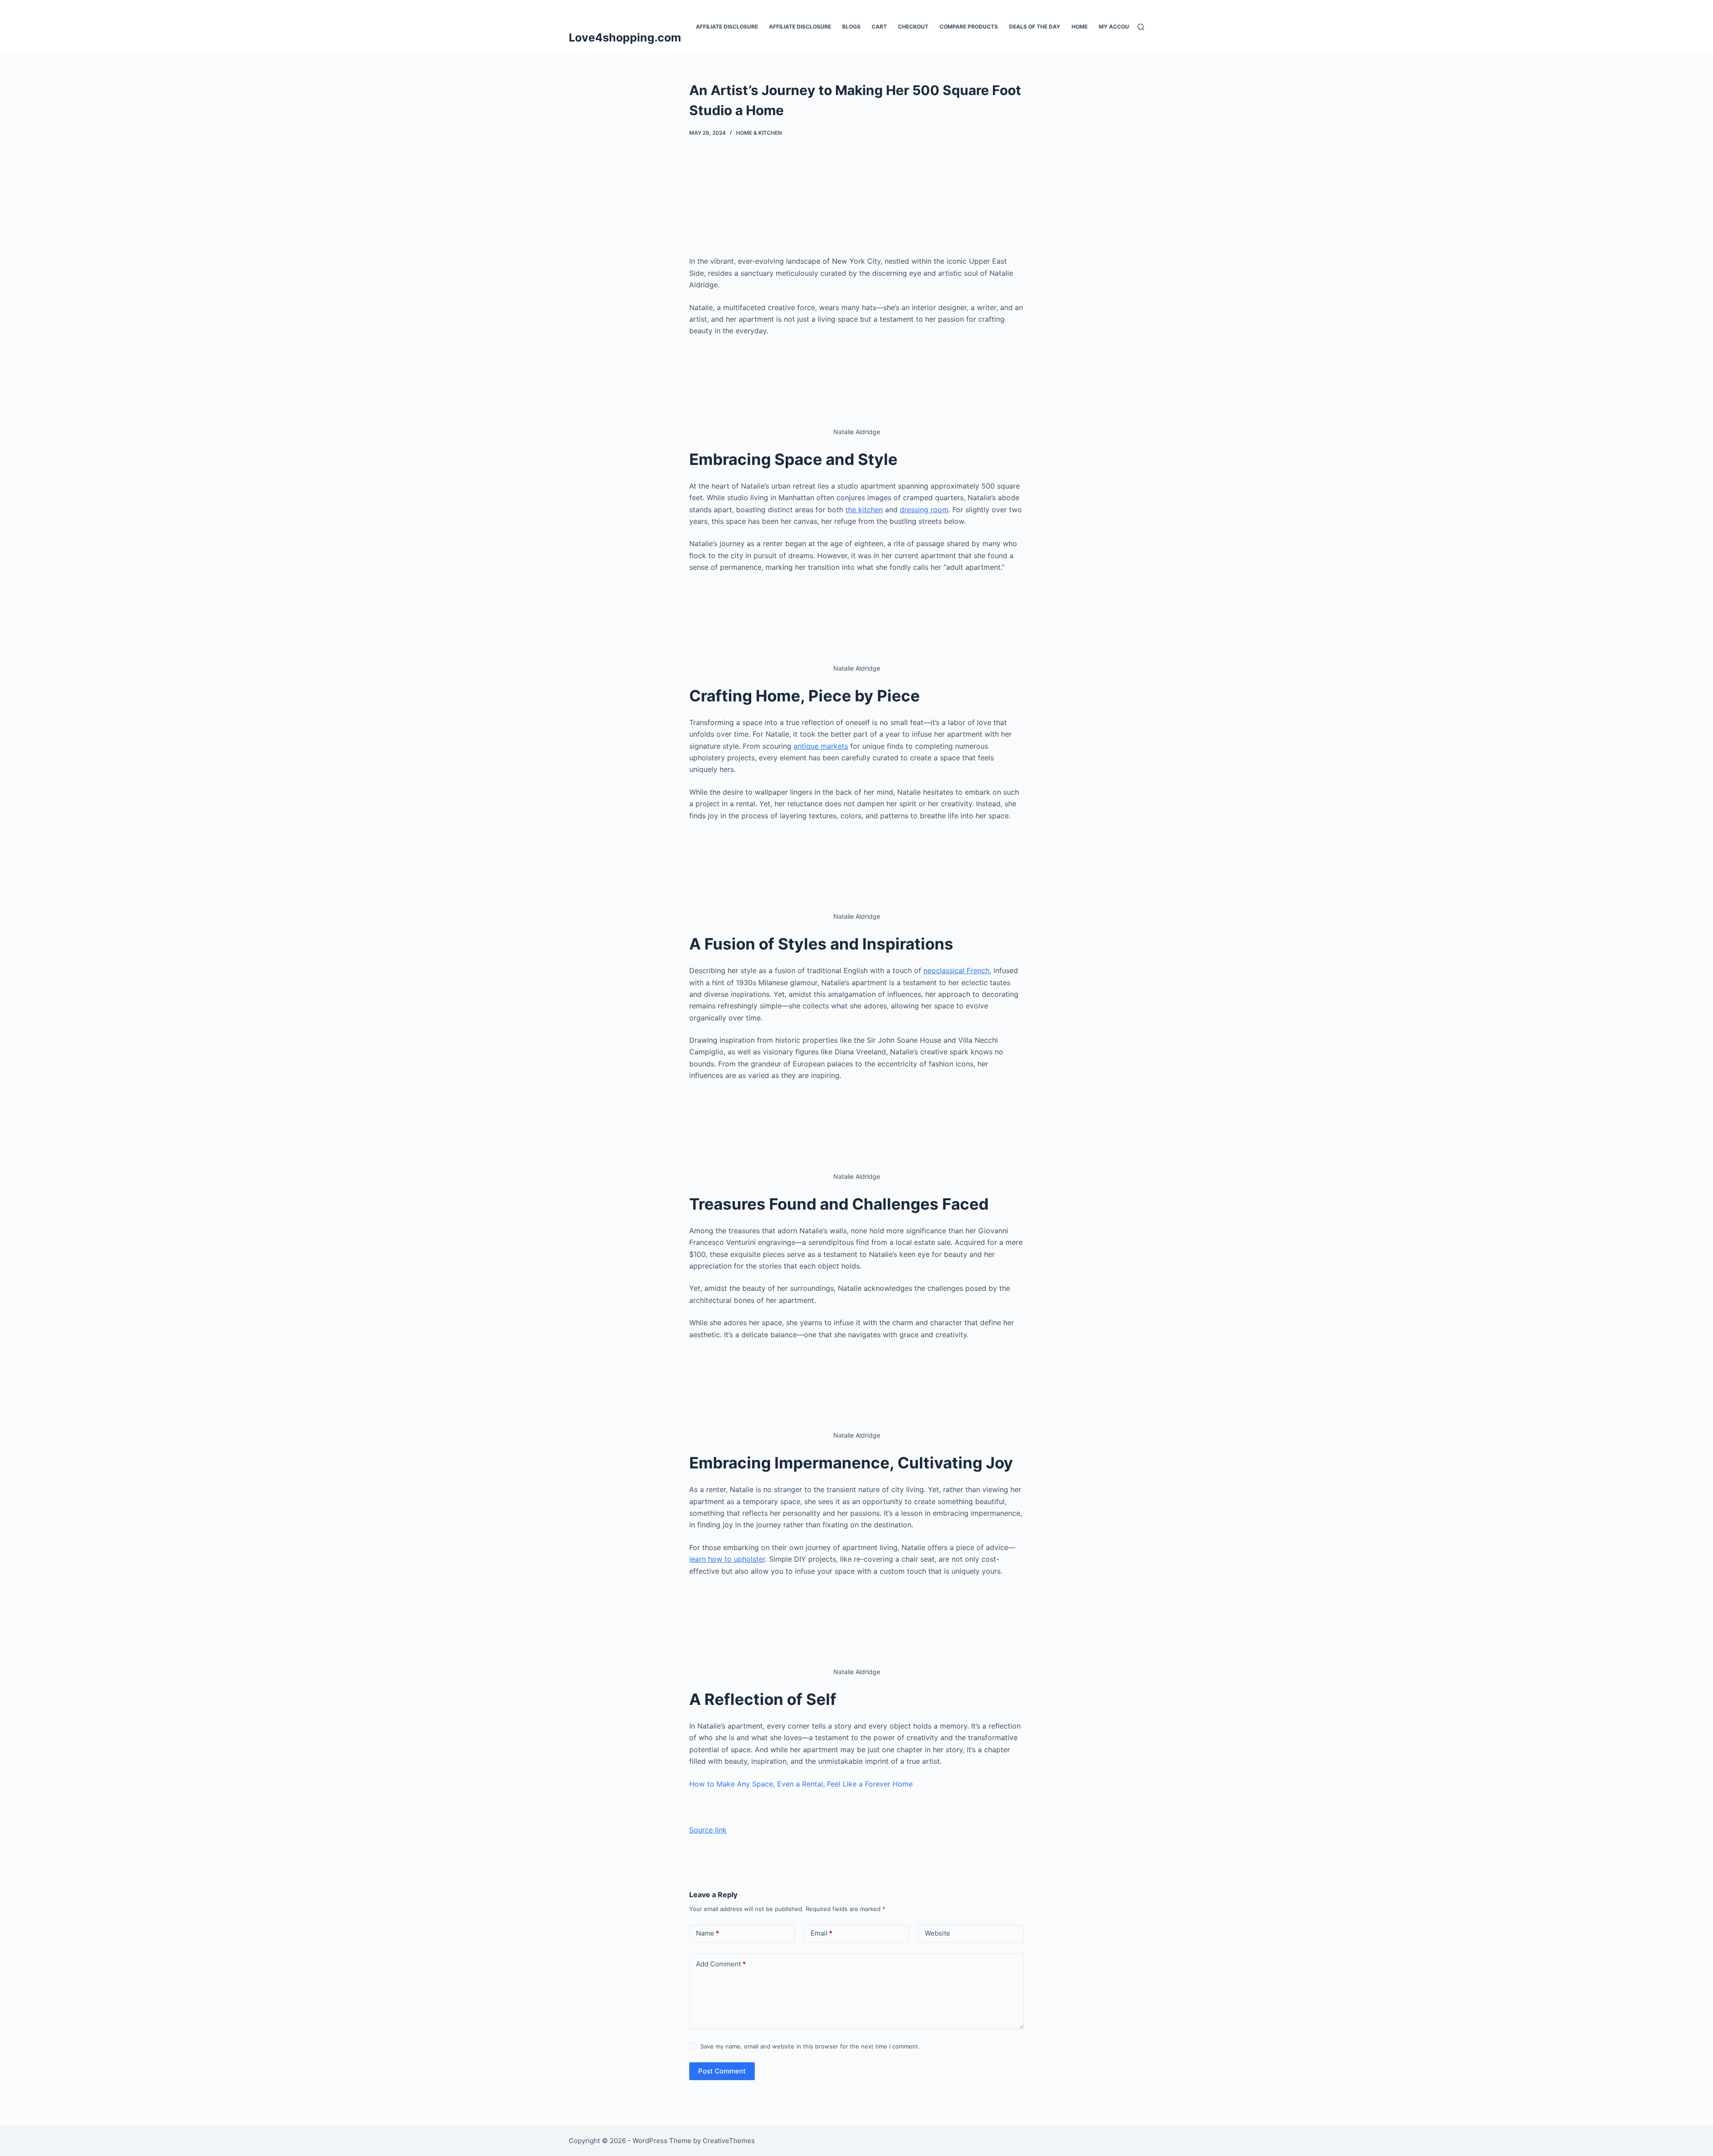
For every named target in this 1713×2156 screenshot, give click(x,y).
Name (708, 1933)
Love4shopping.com (625, 37)
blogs (851, 27)
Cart (879, 27)
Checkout (913, 27)
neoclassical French (956, 970)
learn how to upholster (727, 1559)
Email (821, 1933)
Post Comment (722, 2071)
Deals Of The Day (1035, 27)
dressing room (924, 510)
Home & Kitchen (759, 133)
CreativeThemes (729, 2141)
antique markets (821, 746)
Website (937, 1933)
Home (1080, 27)
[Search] (1141, 27)
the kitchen (864, 510)
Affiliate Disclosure (727, 27)
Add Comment (721, 1964)
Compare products (969, 27)
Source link (708, 1830)
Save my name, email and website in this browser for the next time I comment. (810, 2046)
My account (1118, 27)
